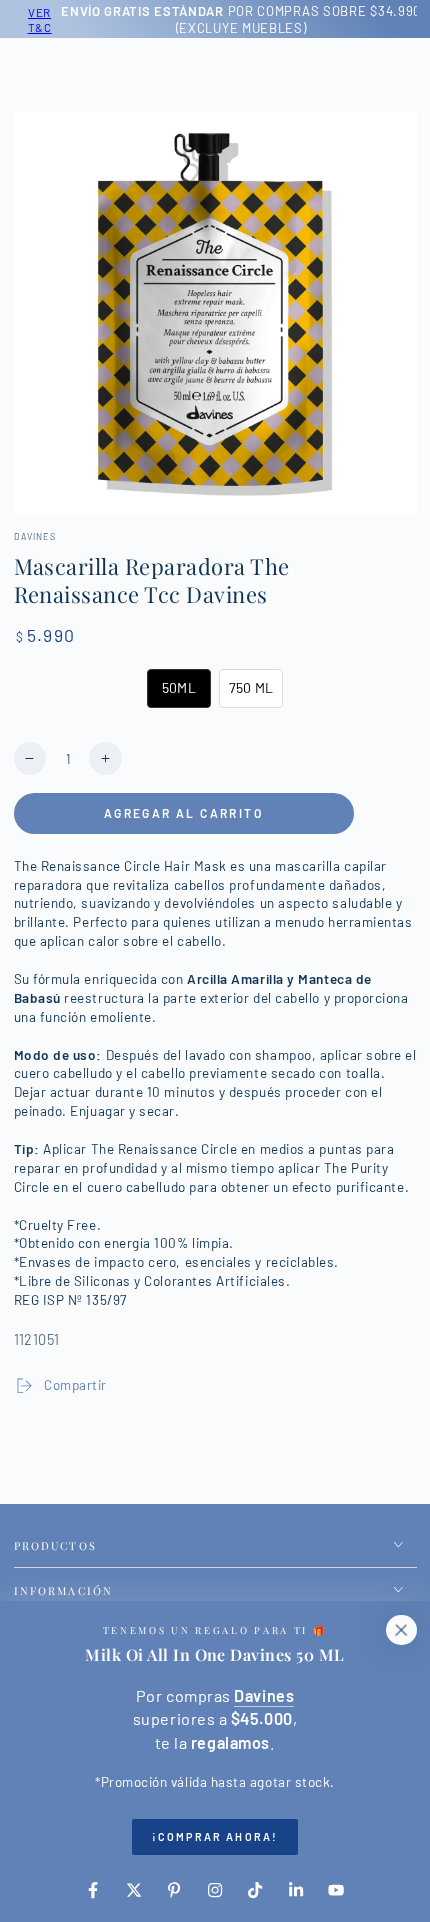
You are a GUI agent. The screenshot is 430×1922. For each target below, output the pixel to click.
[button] (179, 688)
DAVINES (35, 536)
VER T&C (32, 19)
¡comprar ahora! (215, 1836)
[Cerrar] (401, 1630)
